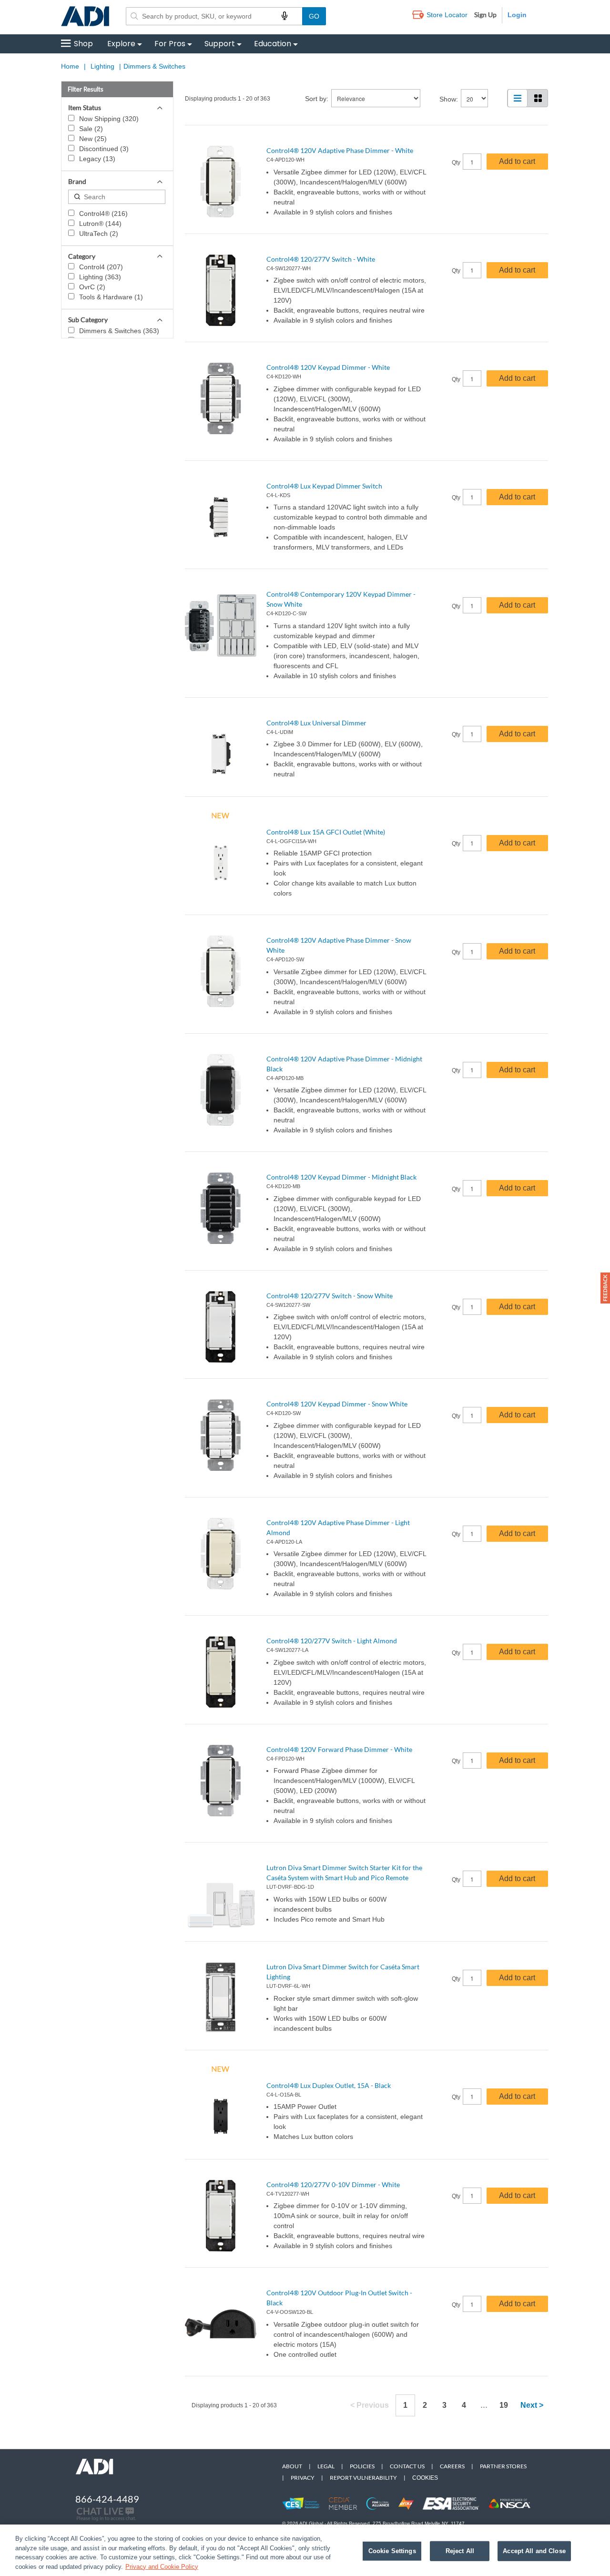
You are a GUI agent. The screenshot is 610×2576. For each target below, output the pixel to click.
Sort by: (317, 99)
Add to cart (517, 161)
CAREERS (452, 2466)
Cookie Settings (392, 2551)
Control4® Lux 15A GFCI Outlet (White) (326, 832)
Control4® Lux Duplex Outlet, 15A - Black (329, 2085)
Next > (532, 2405)
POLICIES (362, 2466)
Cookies (425, 2478)
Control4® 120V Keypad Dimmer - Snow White (337, 1404)
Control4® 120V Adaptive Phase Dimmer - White (340, 150)
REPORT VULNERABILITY (363, 2478)
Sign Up (485, 15)
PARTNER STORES (503, 2466)
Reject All (460, 2551)
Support (220, 44)
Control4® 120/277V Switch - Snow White (330, 1296)
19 (504, 2405)
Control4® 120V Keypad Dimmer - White (328, 367)
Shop (83, 44)
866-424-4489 (107, 2499)
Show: (449, 99)
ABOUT (292, 2466)
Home (70, 66)
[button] (605, 1288)
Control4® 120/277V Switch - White (321, 259)
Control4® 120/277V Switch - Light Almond (332, 1641)
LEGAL (326, 2466)
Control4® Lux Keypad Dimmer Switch (324, 486)
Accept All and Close (534, 2551)
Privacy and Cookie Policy (162, 2566)
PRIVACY (303, 2478)
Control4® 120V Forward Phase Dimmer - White (339, 1749)
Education (273, 44)
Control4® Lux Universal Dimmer (316, 723)
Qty (456, 163)
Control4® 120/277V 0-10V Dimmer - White (333, 2184)
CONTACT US (407, 2466)
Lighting (102, 66)
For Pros (170, 44)
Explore (121, 44)
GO (314, 16)
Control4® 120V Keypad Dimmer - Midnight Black (341, 1177)
